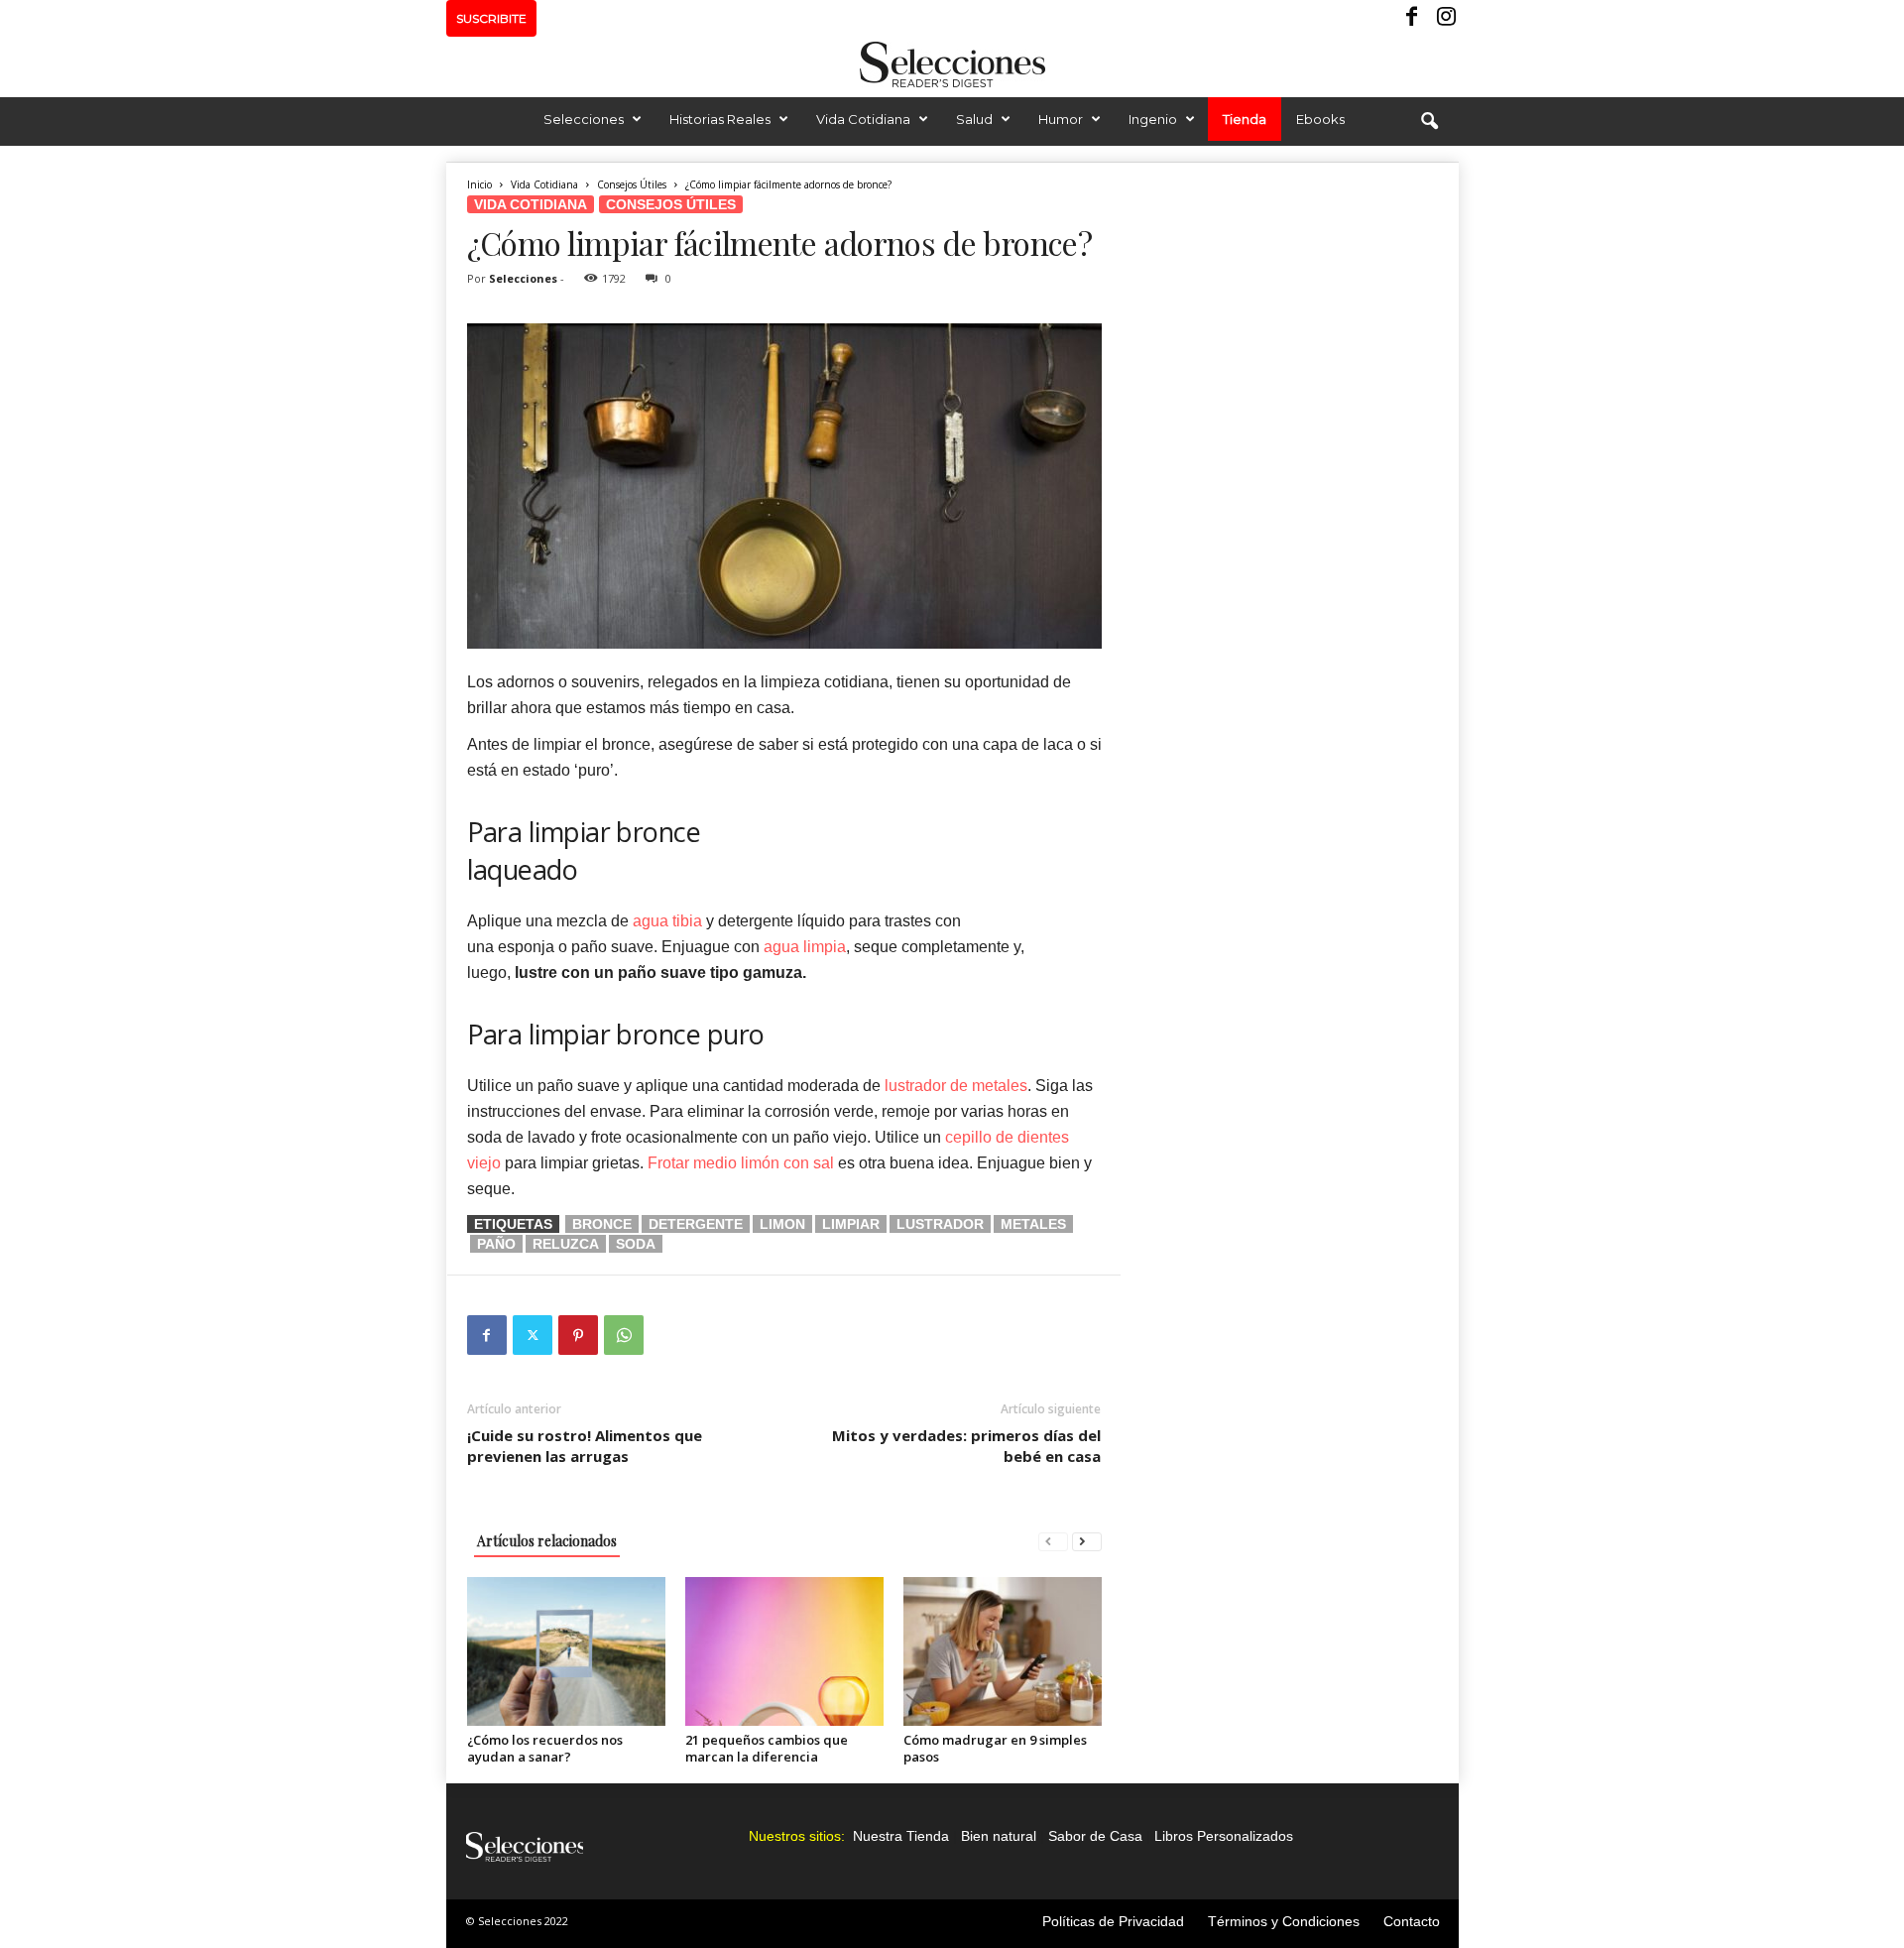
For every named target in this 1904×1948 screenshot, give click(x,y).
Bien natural (999, 1836)
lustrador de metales (956, 1086)
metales (1033, 1224)
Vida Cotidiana (863, 119)
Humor (1061, 119)
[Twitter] (533, 1335)
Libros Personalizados (1224, 1836)
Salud (974, 119)
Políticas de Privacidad (1113, 1921)
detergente (696, 1224)
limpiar (851, 1224)
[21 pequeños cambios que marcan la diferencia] (784, 1651)
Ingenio (1153, 119)
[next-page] (1087, 1541)
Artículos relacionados (547, 1541)
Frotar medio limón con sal (741, 1163)
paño (496, 1244)
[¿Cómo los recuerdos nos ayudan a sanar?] (566, 1651)
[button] (1429, 122)
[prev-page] (1053, 1541)
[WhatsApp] (624, 1335)
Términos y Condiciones (1284, 1921)
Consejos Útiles (632, 184)
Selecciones (584, 119)
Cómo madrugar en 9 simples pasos (995, 1748)
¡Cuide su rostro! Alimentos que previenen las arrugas (585, 1446)
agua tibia (667, 921)
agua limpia (805, 947)
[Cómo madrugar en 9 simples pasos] (1003, 1651)
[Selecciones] (952, 64)
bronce (602, 1224)
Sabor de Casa (1095, 1836)
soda (636, 1244)
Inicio (479, 184)
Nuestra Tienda (901, 1836)
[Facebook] (1413, 18)
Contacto (1412, 1921)
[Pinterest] (578, 1335)
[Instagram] (1444, 18)
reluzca (566, 1244)
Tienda (1245, 119)
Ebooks (1320, 119)
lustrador (940, 1224)
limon (782, 1224)
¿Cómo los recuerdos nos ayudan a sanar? (545, 1748)
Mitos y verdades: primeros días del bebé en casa (966, 1446)
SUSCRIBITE (491, 18)
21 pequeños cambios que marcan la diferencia (767, 1748)
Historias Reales (720, 119)
